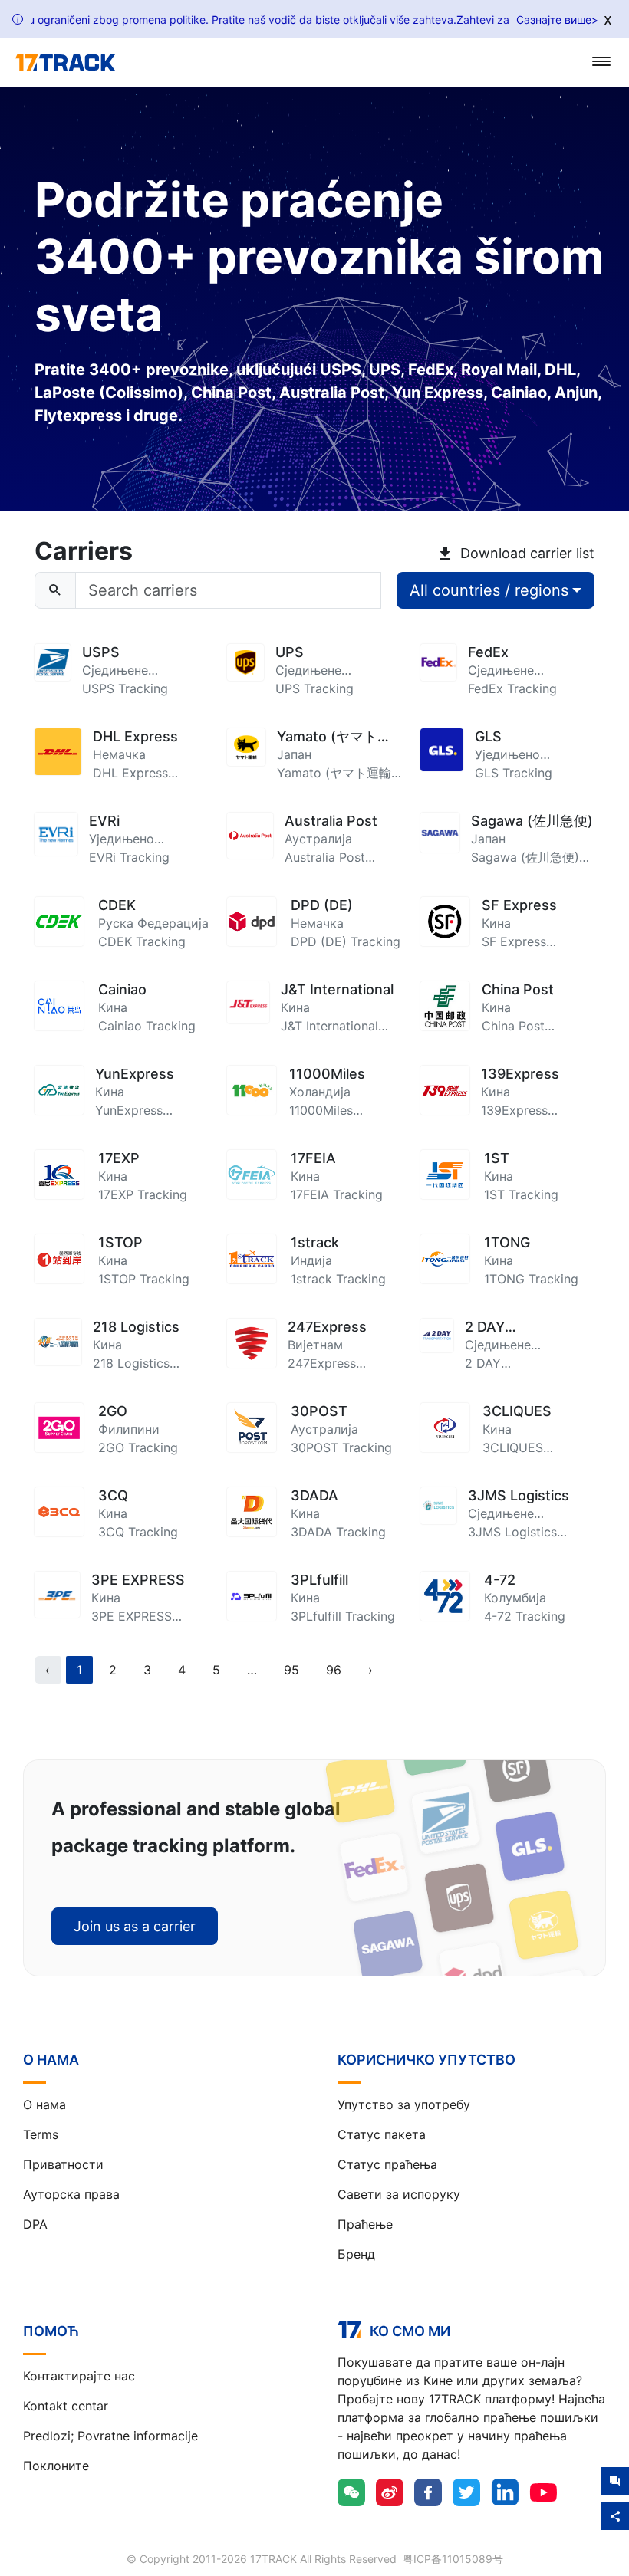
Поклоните (56, 2466)
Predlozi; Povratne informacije (110, 2436)
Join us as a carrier (135, 1926)
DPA (35, 2224)
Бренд (356, 2254)
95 (291, 1670)
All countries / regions (489, 590)
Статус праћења (387, 2164)
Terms (41, 2134)
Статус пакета (382, 2134)
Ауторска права (71, 2194)
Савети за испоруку (399, 2194)
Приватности (63, 2164)
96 (334, 1670)
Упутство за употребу (404, 2104)
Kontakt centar (66, 2406)
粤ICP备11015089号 (453, 2559)
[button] (252, 1670)
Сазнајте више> (557, 20)
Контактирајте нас (79, 2376)
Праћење (365, 2224)
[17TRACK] (65, 63)
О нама (44, 2104)
